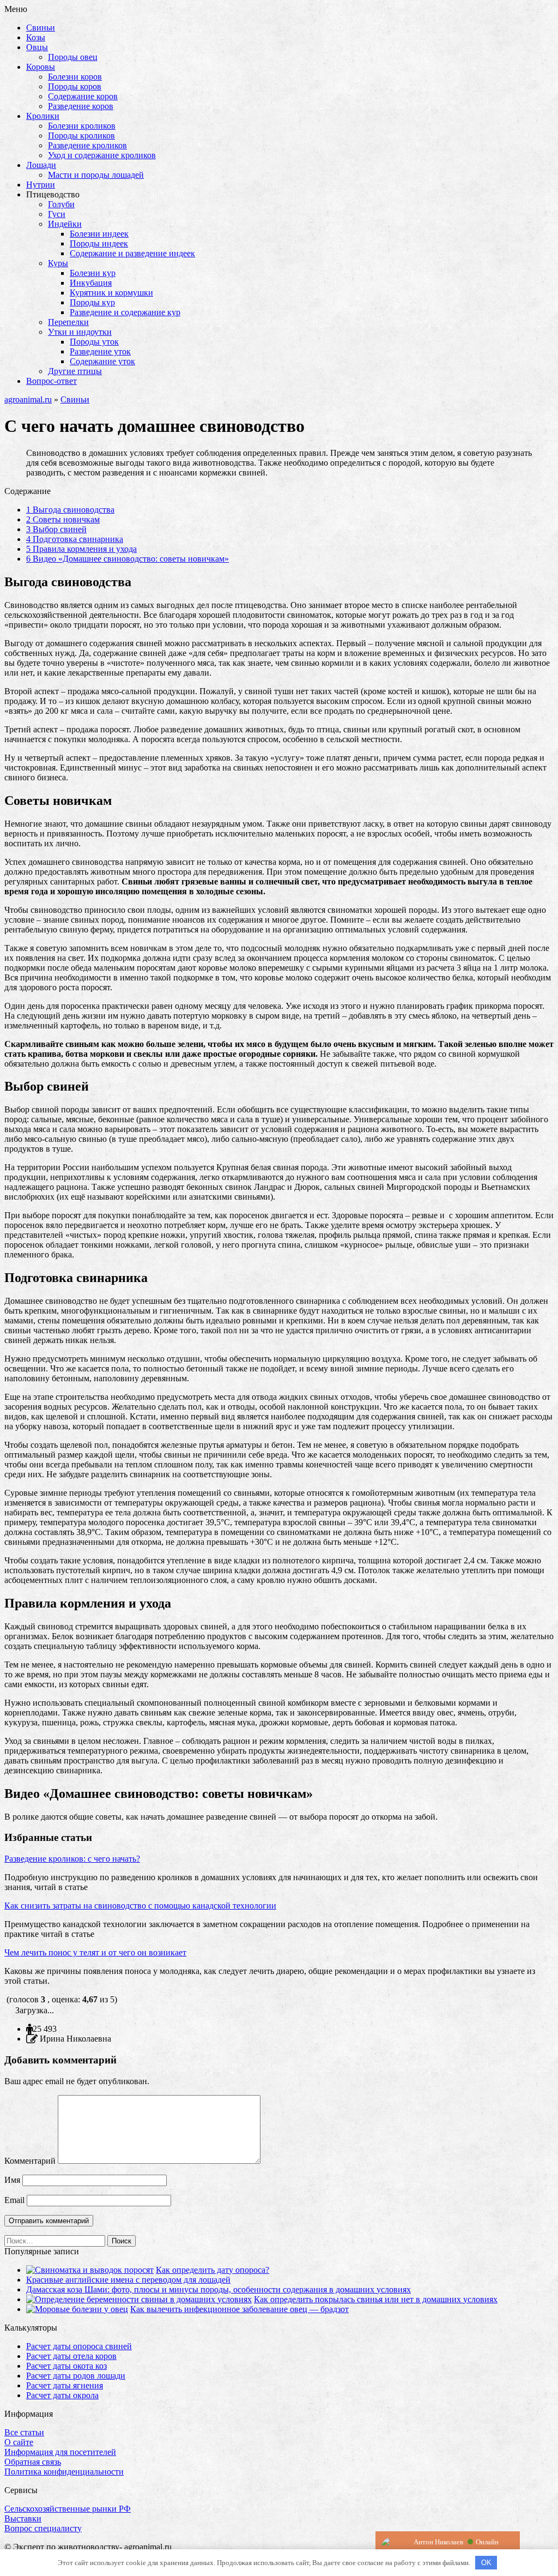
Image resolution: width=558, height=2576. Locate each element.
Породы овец (73, 57)
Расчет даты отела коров (71, 2356)
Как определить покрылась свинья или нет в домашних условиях (376, 2299)
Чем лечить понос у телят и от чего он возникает (95, 1952)
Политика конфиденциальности (64, 2472)
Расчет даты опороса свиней (79, 2346)
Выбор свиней (56, 529)
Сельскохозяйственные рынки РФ (68, 2509)
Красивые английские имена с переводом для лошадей (128, 2280)
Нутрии (41, 185)
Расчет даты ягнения (65, 2385)
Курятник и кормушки (111, 293)
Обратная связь (33, 2462)
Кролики (43, 116)
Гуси (57, 214)
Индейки (65, 224)
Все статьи (24, 2432)
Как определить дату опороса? (213, 2270)
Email (14, 2200)
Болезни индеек (99, 234)
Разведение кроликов (87, 145)
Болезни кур (93, 273)
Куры (58, 263)
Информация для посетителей (60, 2452)
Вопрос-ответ (51, 381)
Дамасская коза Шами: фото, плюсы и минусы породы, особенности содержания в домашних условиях (219, 2289)
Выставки (23, 2518)
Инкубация (91, 283)
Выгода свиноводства (70, 510)
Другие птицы (75, 371)
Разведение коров (81, 106)
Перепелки (68, 322)
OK (486, 2563)
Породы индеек (99, 243)
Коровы (41, 67)
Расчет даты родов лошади (76, 2376)
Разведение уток (100, 351)
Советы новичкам (63, 519)
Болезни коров (75, 77)
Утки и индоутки (80, 332)
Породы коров (75, 86)
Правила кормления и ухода (81, 549)
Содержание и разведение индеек (132, 253)
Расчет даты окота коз (66, 2366)
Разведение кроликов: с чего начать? (72, 1859)
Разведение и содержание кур (125, 312)
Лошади (41, 165)
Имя (12, 2180)
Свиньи (41, 28)
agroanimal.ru (28, 399)
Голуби (61, 204)
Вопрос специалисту (43, 2528)
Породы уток (94, 342)
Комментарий (30, 2161)
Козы (36, 37)
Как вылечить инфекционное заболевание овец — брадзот (239, 2309)
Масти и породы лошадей (96, 175)
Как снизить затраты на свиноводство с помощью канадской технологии (140, 1906)
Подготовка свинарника (75, 539)
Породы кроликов (81, 136)
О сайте (19, 2442)
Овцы (37, 47)
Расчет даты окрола (62, 2395)
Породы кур (92, 302)
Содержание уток (102, 361)
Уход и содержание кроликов (102, 155)
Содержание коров (83, 96)
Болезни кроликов (82, 126)
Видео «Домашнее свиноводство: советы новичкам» (128, 559)
